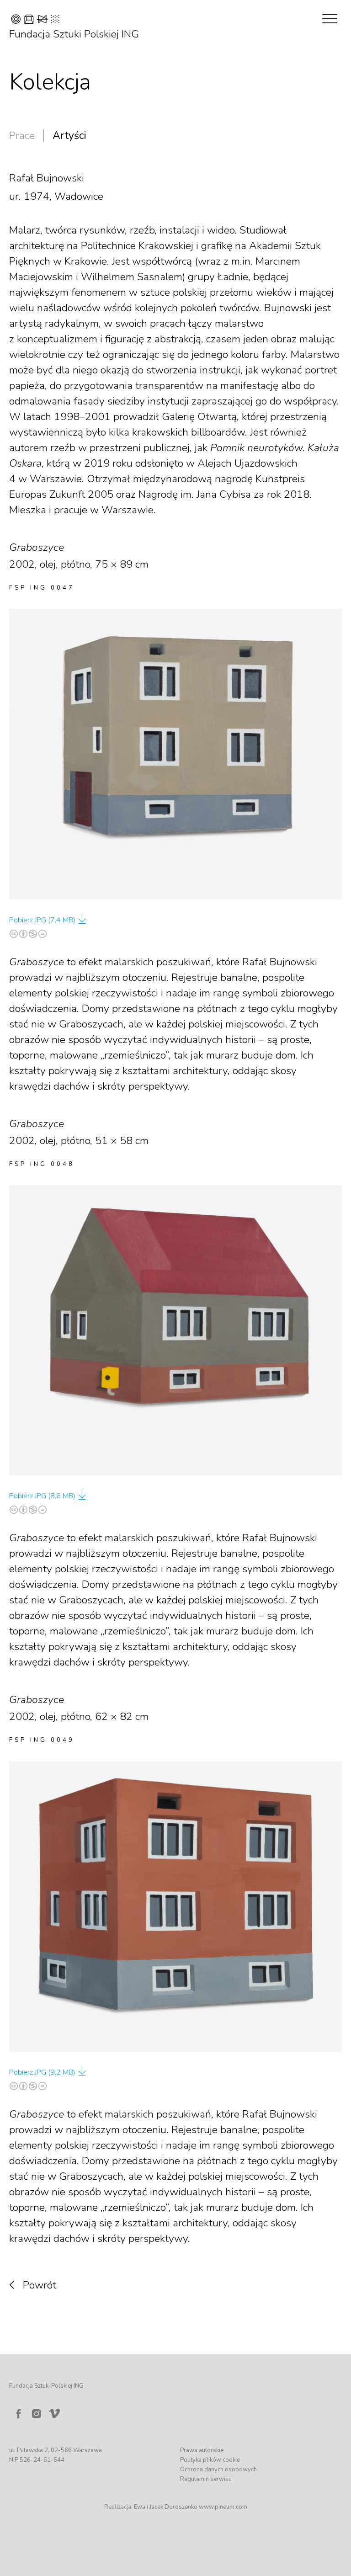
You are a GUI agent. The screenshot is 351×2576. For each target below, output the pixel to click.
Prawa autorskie (202, 2450)
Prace (22, 136)
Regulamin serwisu (206, 2479)
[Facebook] (18, 2414)
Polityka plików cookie (210, 2460)
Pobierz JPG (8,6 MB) (42, 1496)
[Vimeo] (56, 2411)
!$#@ (35, 20)
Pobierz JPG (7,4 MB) (42, 920)
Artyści (69, 136)
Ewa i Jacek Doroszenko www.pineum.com (191, 2507)
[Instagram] (37, 2414)
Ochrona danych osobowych (218, 2470)
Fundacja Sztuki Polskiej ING (74, 34)
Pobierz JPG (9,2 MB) (42, 2072)
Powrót (40, 2285)
